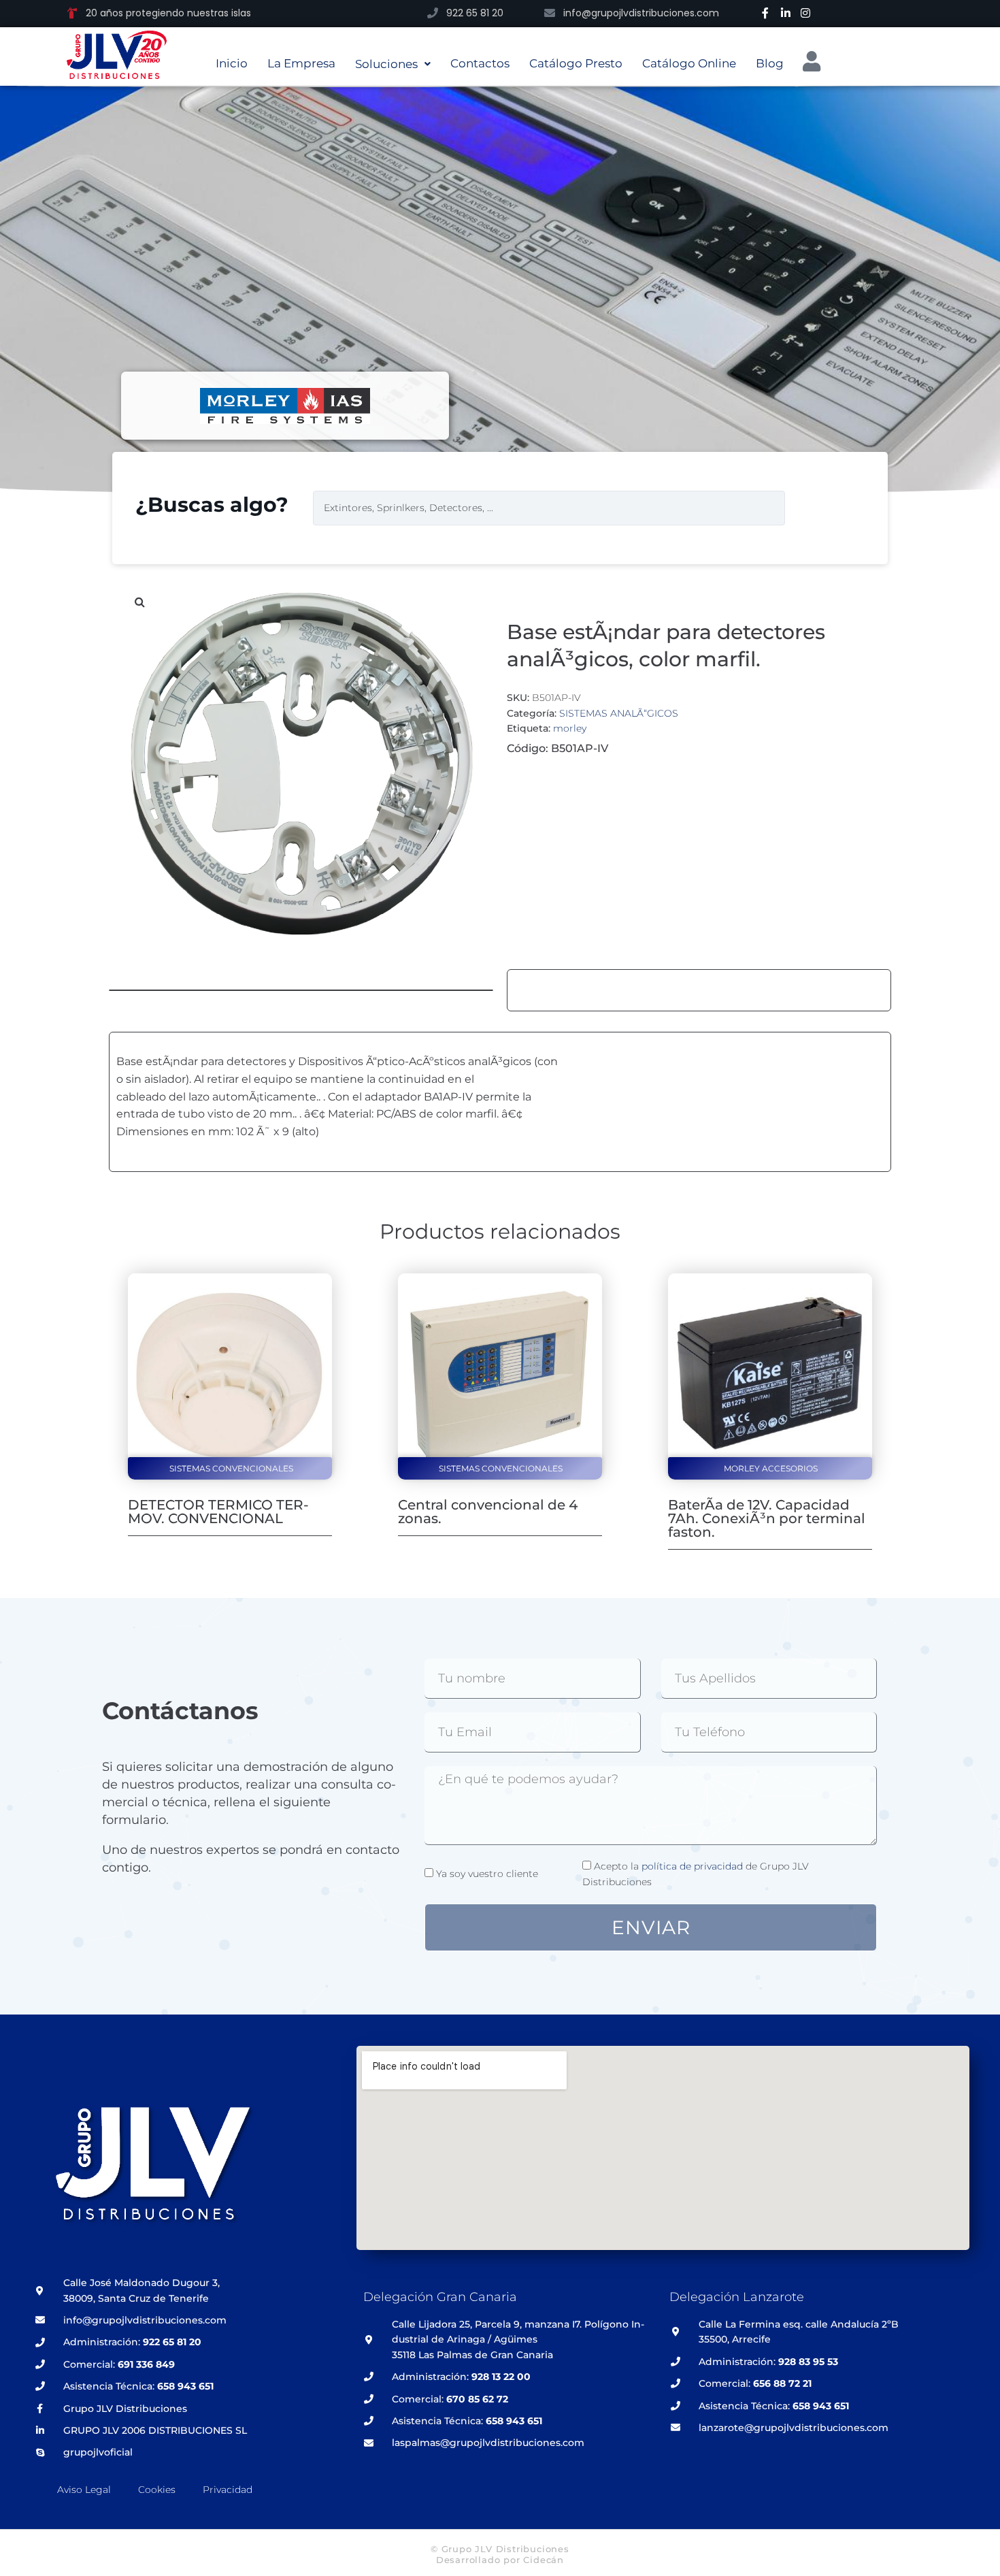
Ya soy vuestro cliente (487, 1874)
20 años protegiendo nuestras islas (168, 13)
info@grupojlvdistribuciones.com (641, 13)
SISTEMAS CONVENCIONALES (231, 1468)
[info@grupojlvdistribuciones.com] (550, 13)
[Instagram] (805, 13)
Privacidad (228, 2490)
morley (570, 728)
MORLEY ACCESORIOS (771, 1468)
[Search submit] (816, 508)
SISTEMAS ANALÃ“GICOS (619, 713)
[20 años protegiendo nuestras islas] (72, 13)
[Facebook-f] (765, 13)
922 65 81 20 (475, 13)
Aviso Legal (84, 2490)
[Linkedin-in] (786, 13)
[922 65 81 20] (433, 13)
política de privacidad (692, 1866)
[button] (139, 602)
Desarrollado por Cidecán (500, 2560)
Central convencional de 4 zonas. (488, 1512)
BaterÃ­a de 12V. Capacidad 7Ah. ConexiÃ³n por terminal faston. (767, 1518)
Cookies (157, 2490)
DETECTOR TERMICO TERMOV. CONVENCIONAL (218, 1512)
